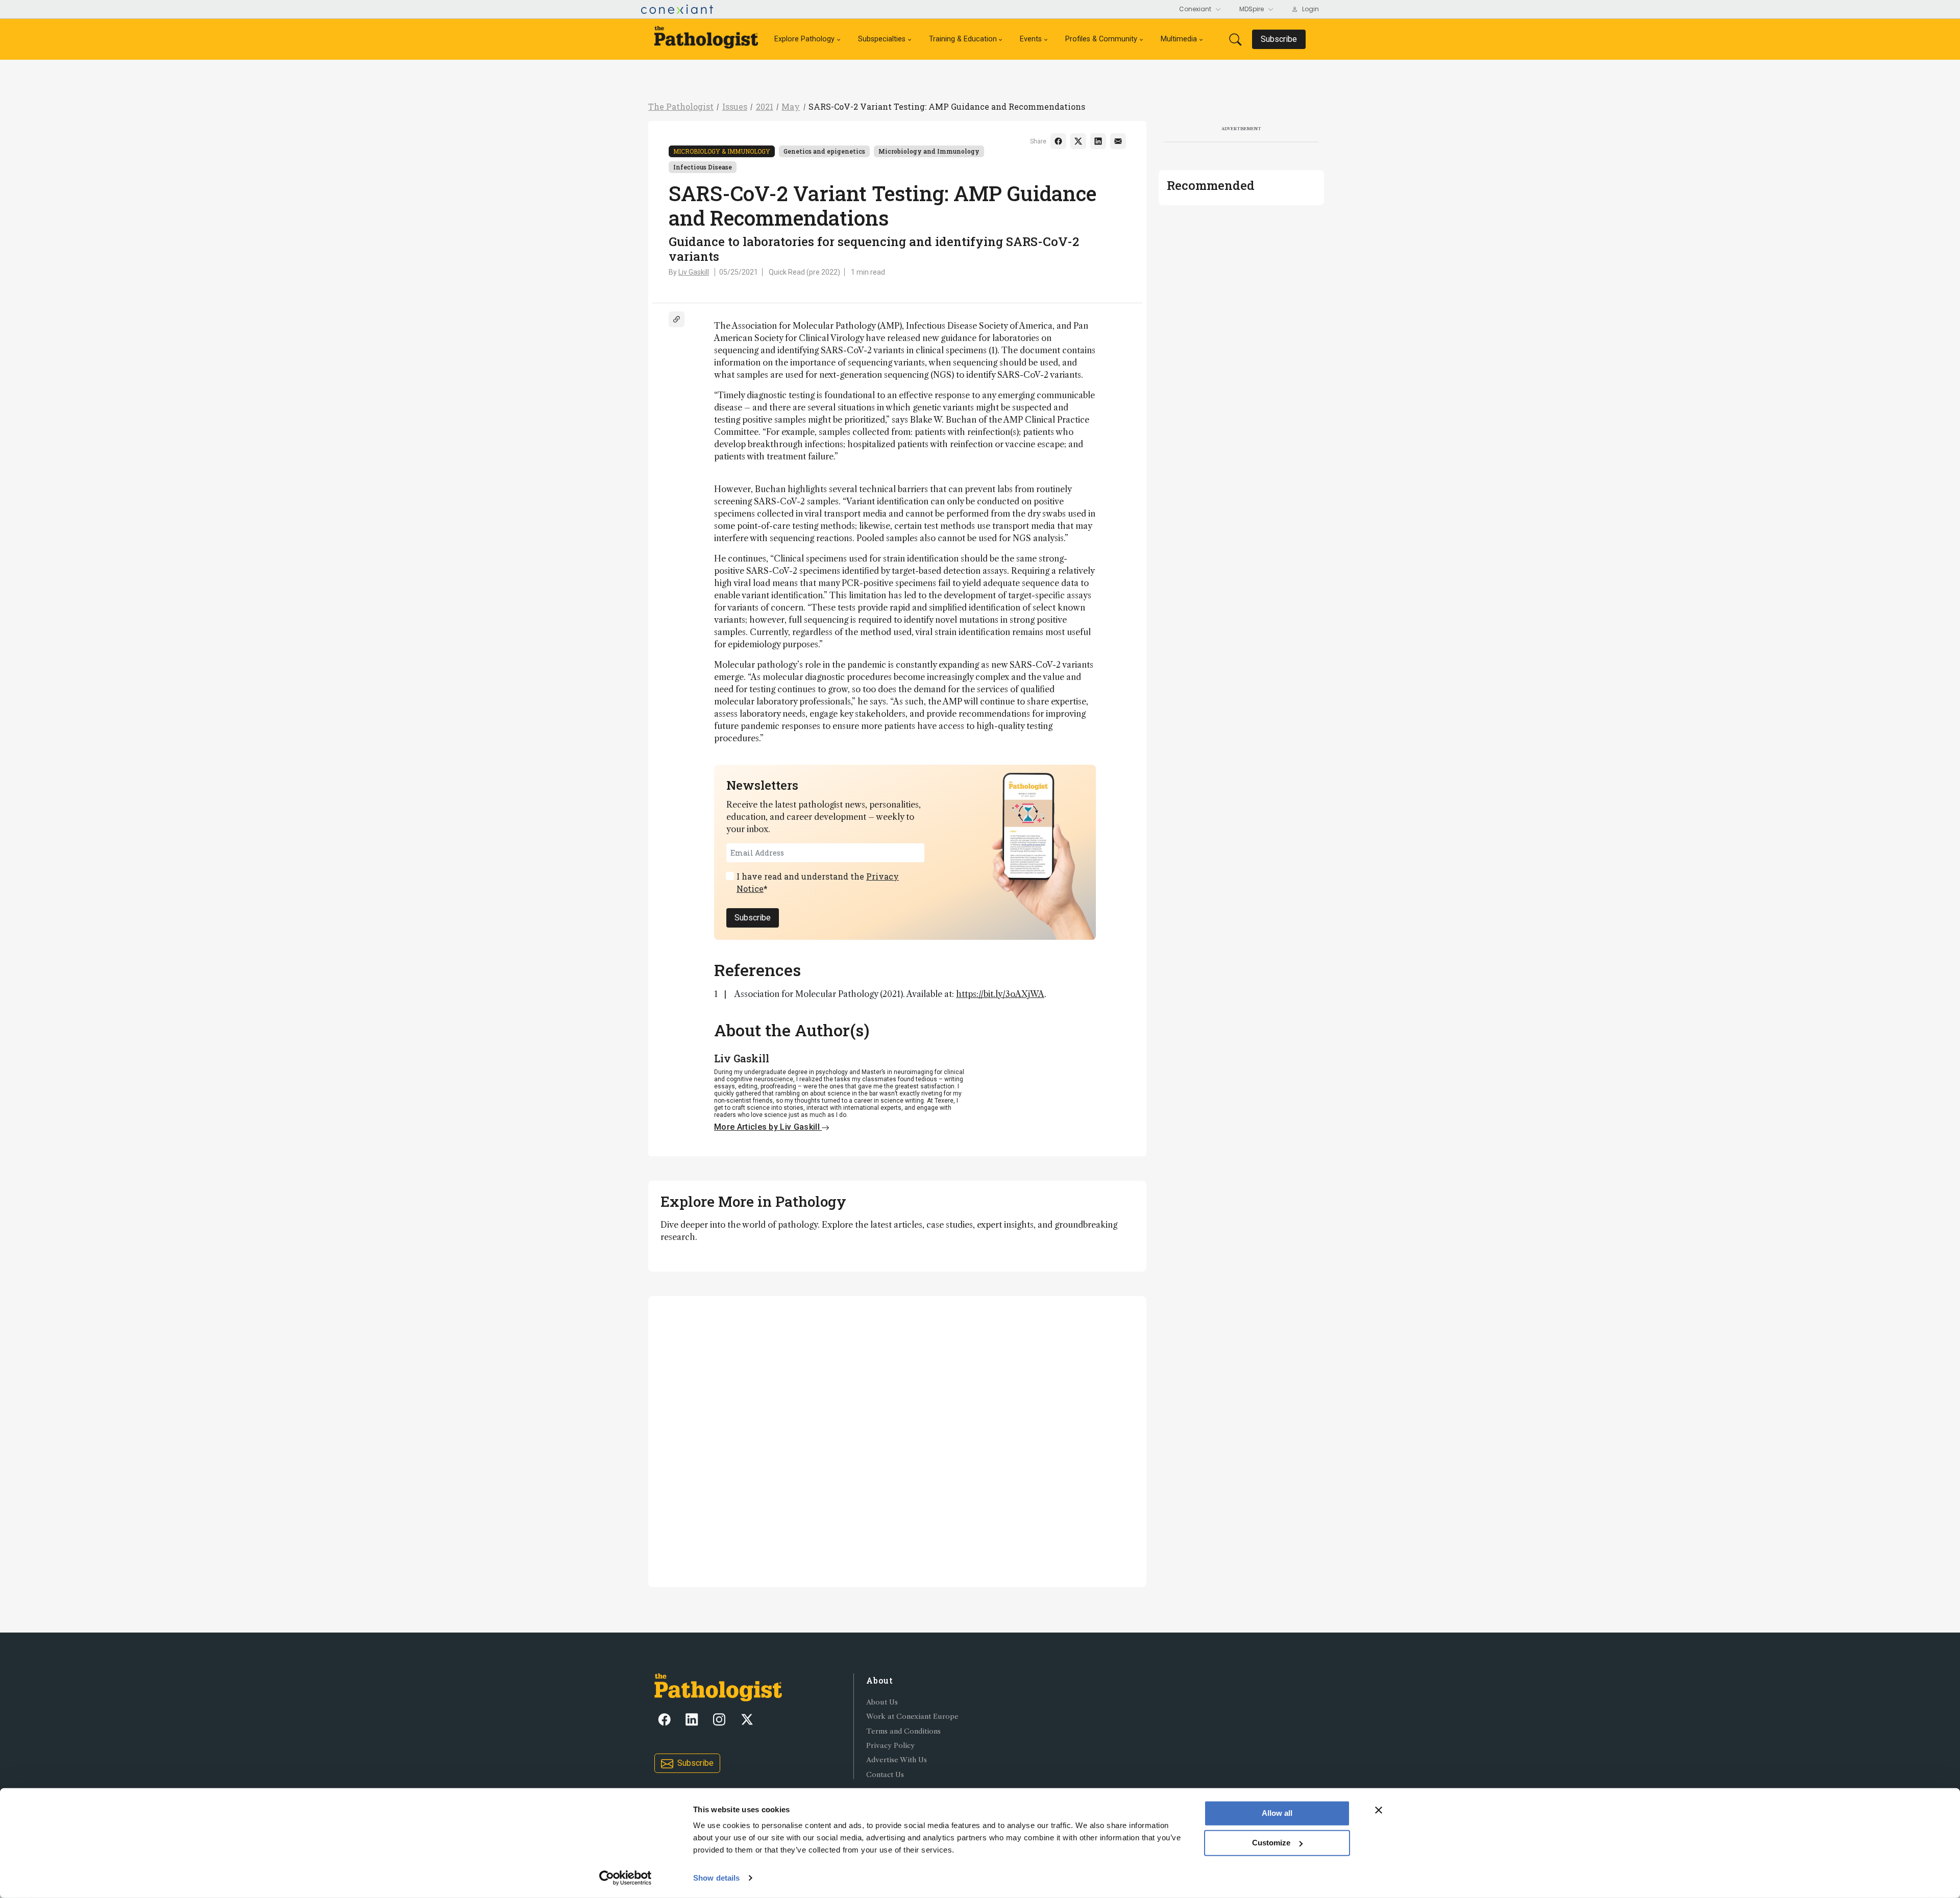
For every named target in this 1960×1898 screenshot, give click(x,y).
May (791, 106)
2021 (765, 106)
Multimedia (1179, 39)
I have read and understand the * (818, 882)
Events (1031, 39)
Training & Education (963, 39)
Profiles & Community (1101, 39)
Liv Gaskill (694, 272)
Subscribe (753, 918)
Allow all (1277, 1813)
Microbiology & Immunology (722, 151)
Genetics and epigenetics (824, 151)
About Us (882, 1702)
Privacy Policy (890, 1746)
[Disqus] (897, 1440)
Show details (716, 1878)
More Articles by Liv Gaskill (768, 1127)
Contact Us (885, 1775)
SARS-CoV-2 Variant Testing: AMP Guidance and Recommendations (947, 106)
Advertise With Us (897, 1760)
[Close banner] (1379, 1810)
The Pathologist (681, 106)
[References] (677, 319)
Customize (1271, 1843)
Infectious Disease (703, 167)
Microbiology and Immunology (929, 151)
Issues (735, 106)
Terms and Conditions (903, 1731)
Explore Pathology (804, 39)
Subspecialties (882, 39)
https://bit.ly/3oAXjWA (1000, 994)
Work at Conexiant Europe (912, 1717)
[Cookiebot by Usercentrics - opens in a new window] (626, 1878)
